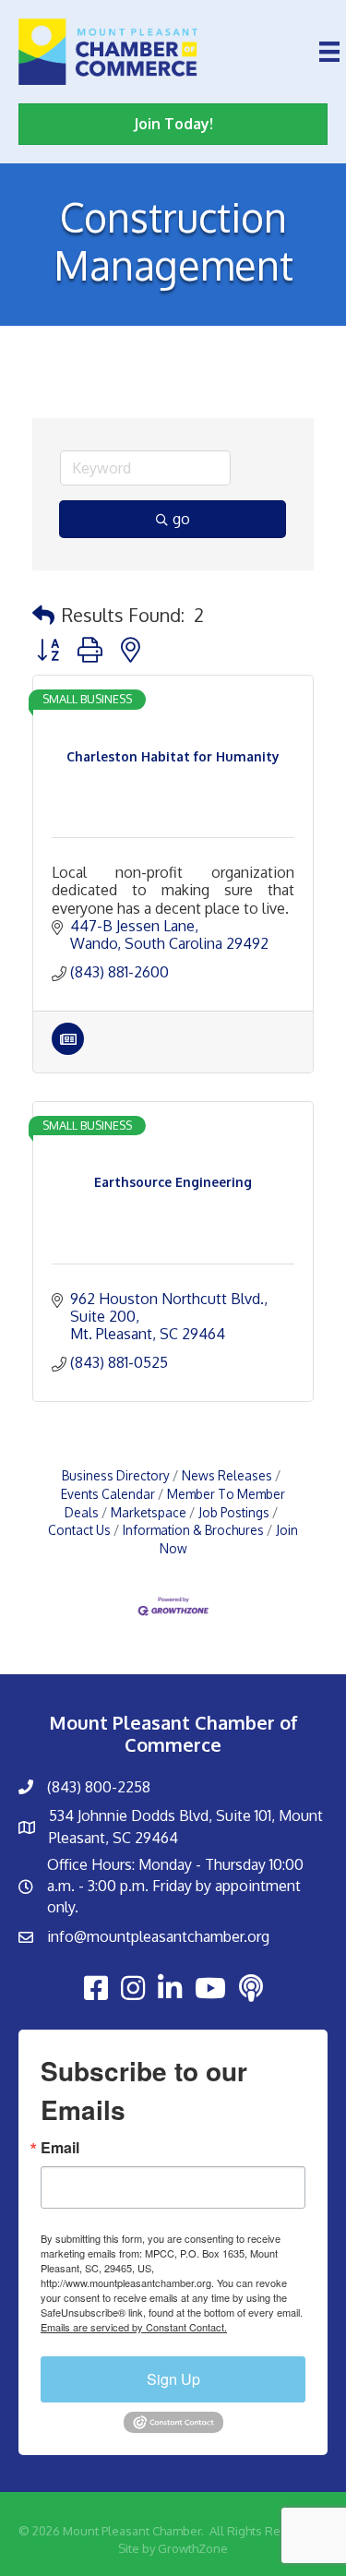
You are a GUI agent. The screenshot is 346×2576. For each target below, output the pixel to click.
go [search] (181, 519)
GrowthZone (193, 2548)
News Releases (227, 1475)
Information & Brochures (193, 1530)
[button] (43, 615)
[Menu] (329, 52)
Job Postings (234, 1512)
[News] (68, 1049)
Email (60, 2148)
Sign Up (173, 2379)
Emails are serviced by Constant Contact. (134, 2327)
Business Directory (116, 1475)
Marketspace (149, 1512)
